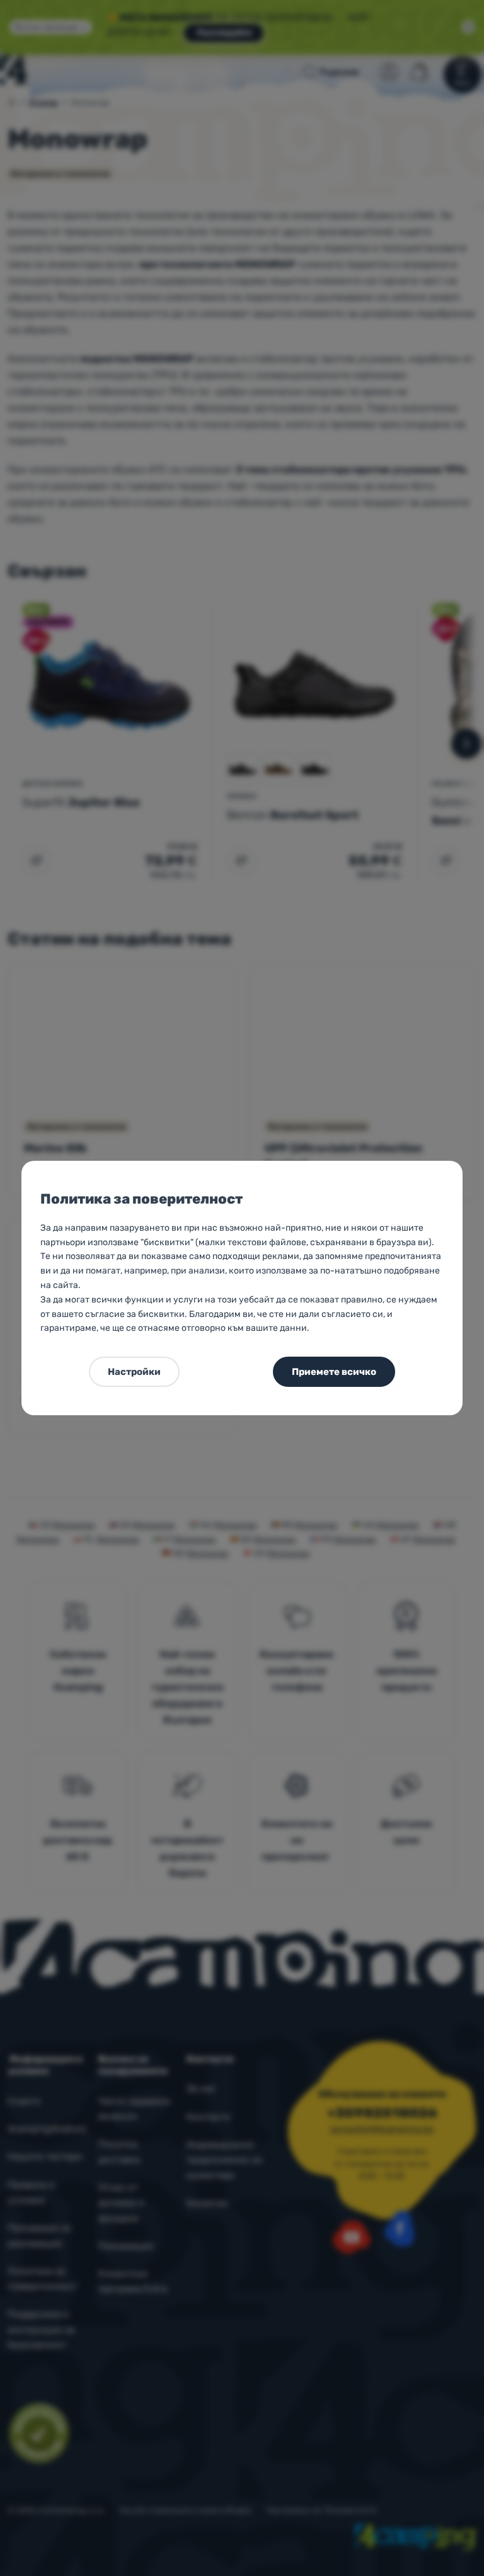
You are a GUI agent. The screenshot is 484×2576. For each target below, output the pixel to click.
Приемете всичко (334, 1372)
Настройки (134, 1372)
